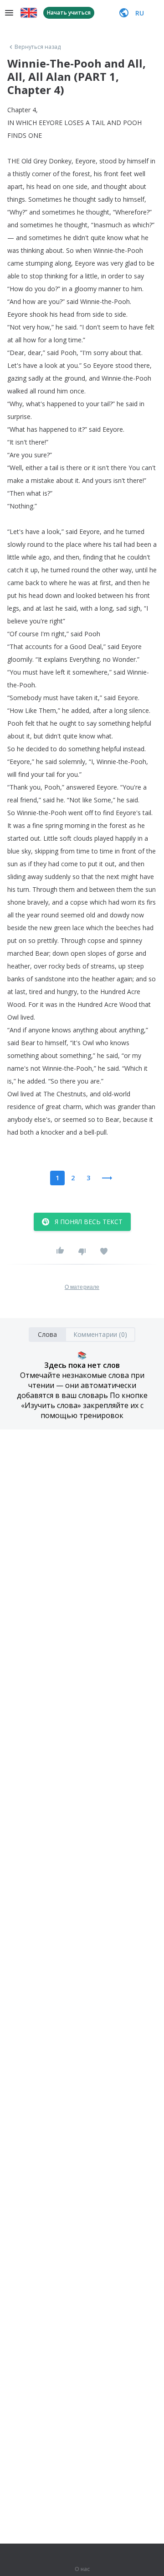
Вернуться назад (38, 47)
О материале (82, 1287)
